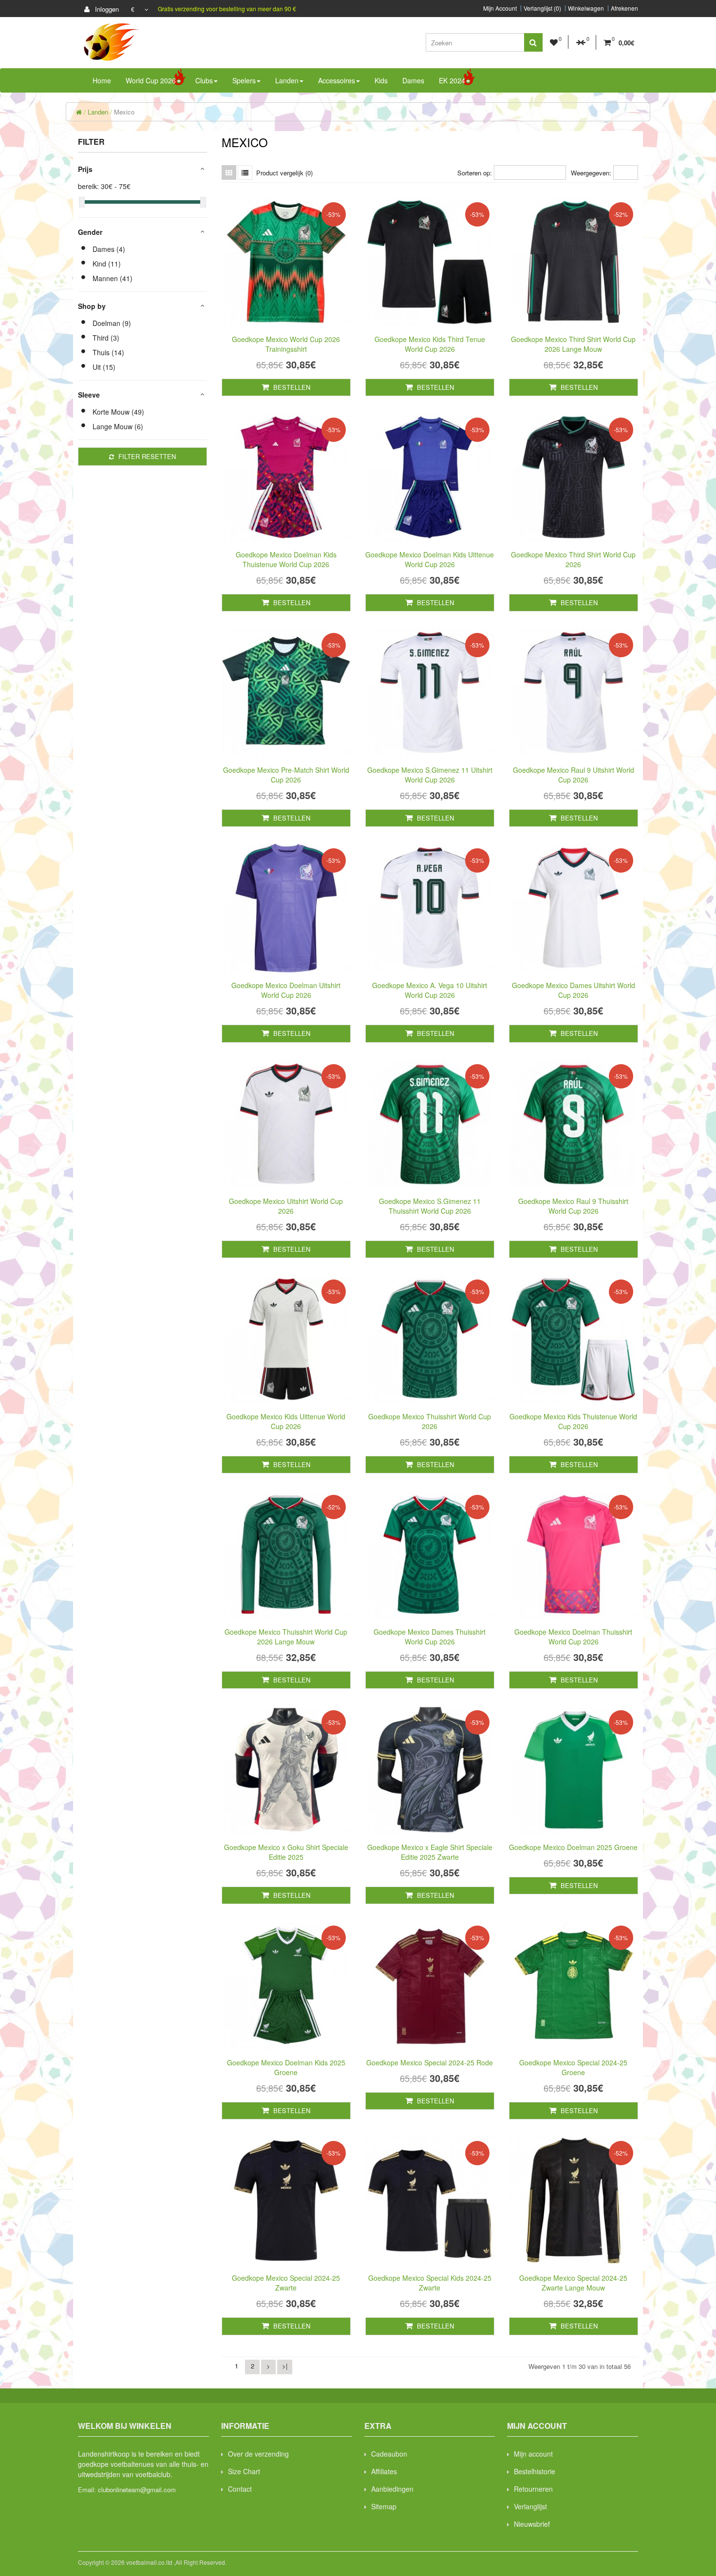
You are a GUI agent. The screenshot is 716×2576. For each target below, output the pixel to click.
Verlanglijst (530, 2506)
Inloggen (106, 9)
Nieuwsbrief (532, 2524)
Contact (240, 2489)
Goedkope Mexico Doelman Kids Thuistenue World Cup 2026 (286, 559)
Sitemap (384, 2506)
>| (285, 2366)
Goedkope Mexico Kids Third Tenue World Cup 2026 (430, 344)
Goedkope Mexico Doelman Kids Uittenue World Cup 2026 (430, 559)
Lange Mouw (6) (118, 426)
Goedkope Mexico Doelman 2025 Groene (573, 1847)
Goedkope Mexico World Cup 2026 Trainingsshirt (286, 344)
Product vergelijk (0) (284, 173)
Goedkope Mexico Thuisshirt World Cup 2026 (430, 1421)
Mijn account (533, 2454)
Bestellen (291, 387)
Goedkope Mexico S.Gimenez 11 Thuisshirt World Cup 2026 (430, 1206)
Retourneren (533, 2489)
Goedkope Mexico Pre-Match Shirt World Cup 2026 (286, 775)
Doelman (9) (112, 323)
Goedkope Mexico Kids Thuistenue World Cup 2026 (573, 1421)
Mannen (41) (113, 278)
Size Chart (244, 2471)
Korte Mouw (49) (118, 412)
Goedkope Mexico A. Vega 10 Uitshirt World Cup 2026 (430, 990)
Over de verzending (258, 2454)
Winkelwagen (586, 8)
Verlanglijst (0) (542, 8)
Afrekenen (624, 8)
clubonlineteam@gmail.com (137, 2490)
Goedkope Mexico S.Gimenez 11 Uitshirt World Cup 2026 (430, 775)
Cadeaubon (389, 2454)
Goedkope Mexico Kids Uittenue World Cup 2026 (286, 1421)
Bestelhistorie (535, 2471)
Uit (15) (104, 367)
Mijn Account (500, 8)
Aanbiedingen (392, 2489)
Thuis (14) (108, 352)
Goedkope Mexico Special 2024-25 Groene (573, 2067)
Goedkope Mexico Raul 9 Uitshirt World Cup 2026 (574, 775)
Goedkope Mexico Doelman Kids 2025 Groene (286, 2067)
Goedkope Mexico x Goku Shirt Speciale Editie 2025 (286, 1852)
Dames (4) (109, 249)
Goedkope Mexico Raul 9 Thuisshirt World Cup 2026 (573, 1206)
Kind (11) (107, 264)
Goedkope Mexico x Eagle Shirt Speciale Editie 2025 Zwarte (430, 1852)
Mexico (124, 112)
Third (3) (106, 338)
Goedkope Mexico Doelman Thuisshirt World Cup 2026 (573, 1637)
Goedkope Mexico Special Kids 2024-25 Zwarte (430, 2283)
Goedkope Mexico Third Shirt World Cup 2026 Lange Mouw (573, 344)
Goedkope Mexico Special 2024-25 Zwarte (286, 2283)
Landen (98, 112)
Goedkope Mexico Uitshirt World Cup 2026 (286, 1206)
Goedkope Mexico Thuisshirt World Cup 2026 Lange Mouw (286, 1637)
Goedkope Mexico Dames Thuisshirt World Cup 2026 (430, 1637)
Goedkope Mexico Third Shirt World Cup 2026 (573, 559)
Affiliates (384, 2471)
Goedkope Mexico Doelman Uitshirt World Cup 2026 (286, 990)
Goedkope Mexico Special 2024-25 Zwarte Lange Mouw (573, 2283)
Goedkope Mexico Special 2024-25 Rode (430, 2062)
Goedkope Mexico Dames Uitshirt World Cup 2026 (574, 990)
